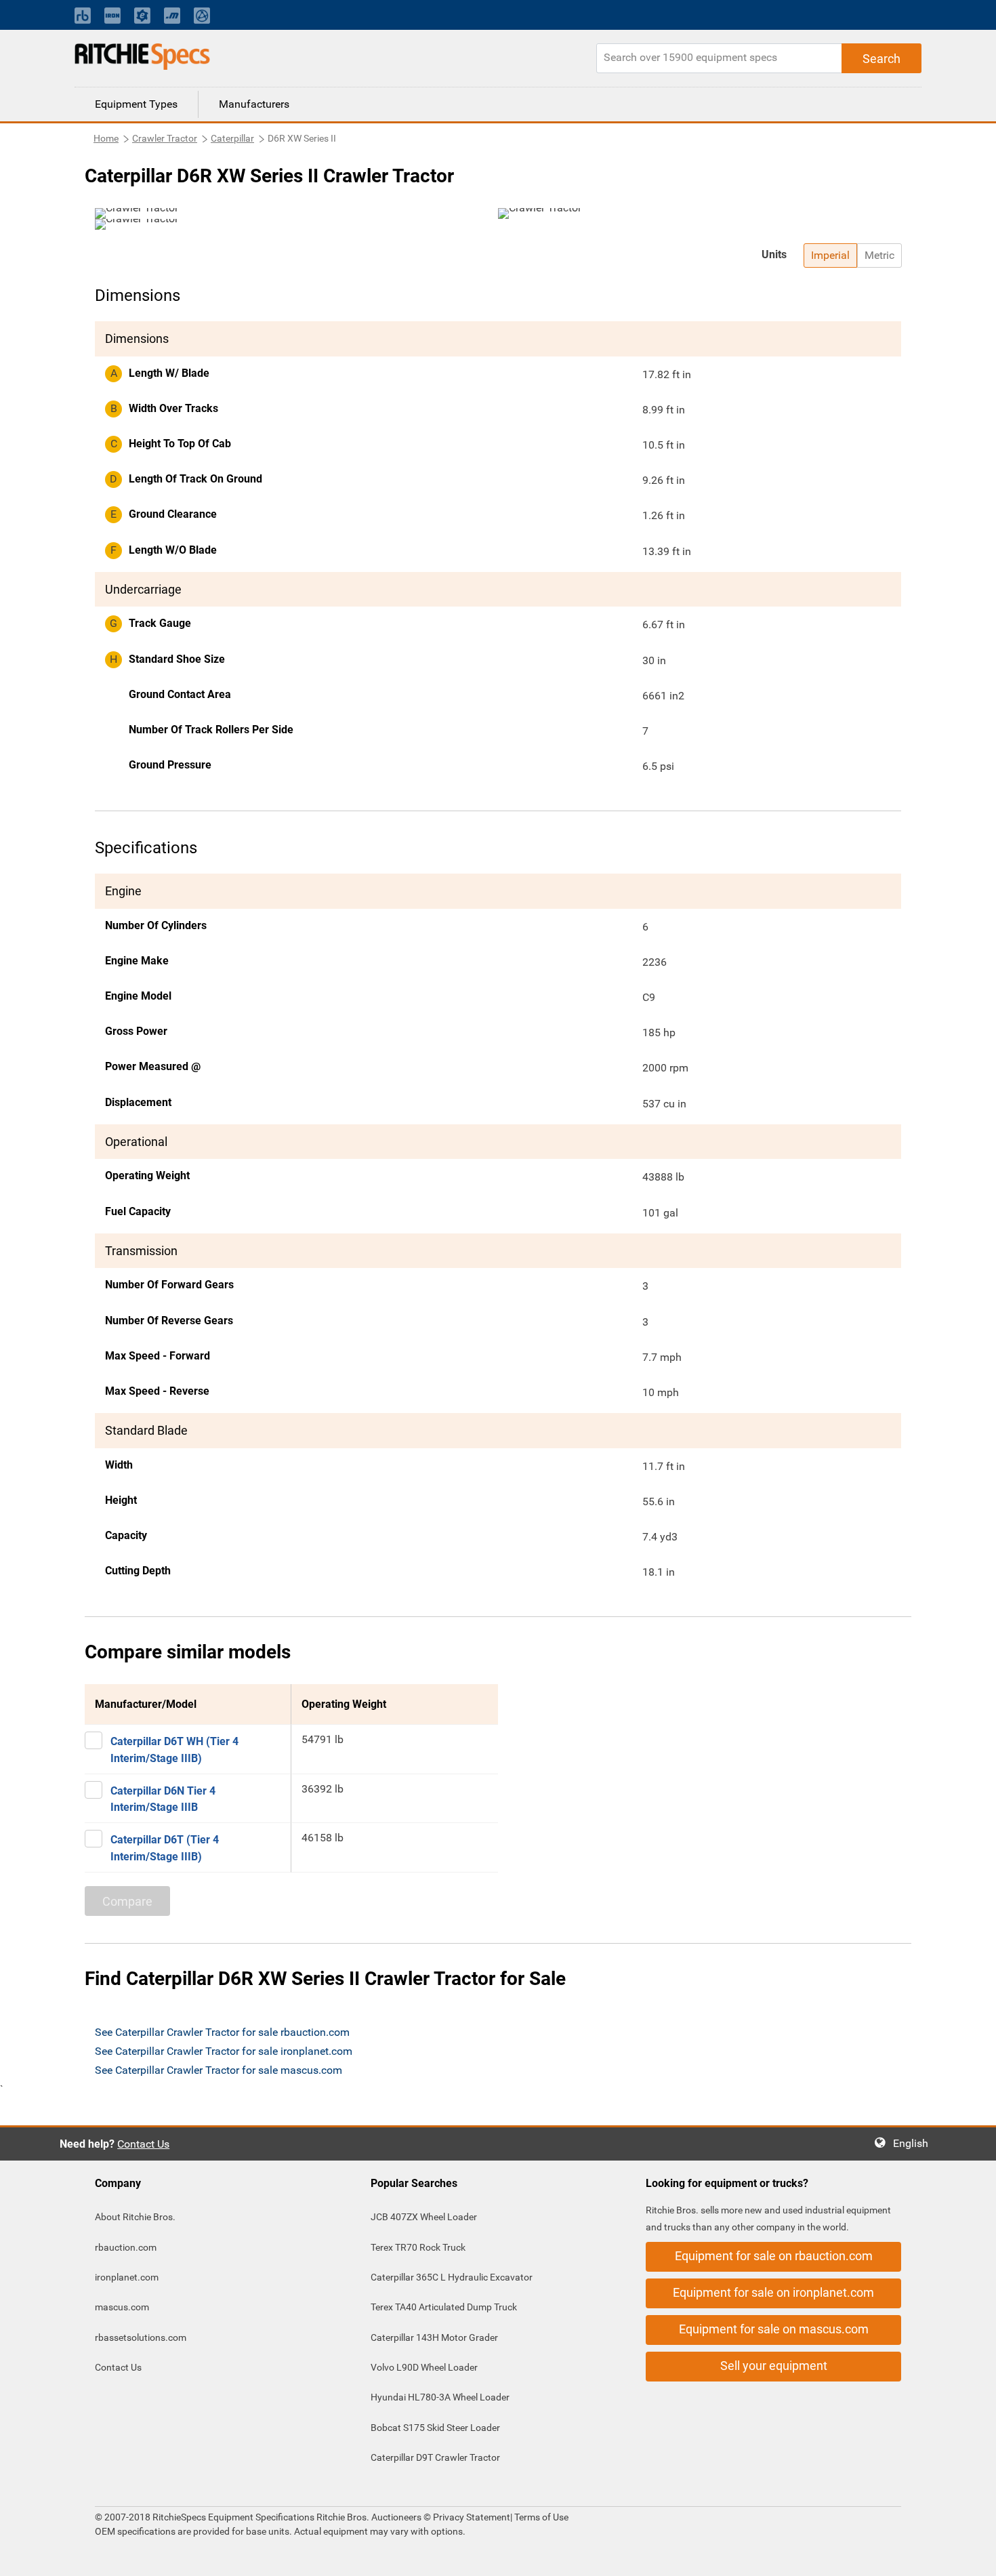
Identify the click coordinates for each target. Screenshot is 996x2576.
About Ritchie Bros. (135, 2217)
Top (972, 2556)
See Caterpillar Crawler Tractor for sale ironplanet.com (224, 2051)
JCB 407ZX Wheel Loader (424, 2217)
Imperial (830, 255)
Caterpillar (232, 138)
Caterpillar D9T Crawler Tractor (435, 2457)
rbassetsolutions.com (141, 2337)
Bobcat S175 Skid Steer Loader (435, 2428)
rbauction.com (126, 2247)
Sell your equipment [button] (774, 2366)
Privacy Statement (472, 2517)
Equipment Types (136, 104)
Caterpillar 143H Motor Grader (434, 2337)
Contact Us (143, 2144)
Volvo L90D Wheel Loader (424, 2367)
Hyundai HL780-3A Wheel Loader (440, 2397)
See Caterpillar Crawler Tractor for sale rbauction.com (222, 2032)
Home (106, 138)
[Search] (881, 58)
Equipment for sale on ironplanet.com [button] (773, 2292)
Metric (879, 255)
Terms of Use (540, 2517)
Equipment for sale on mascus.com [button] (774, 2329)
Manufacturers (254, 104)
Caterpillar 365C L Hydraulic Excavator (452, 2277)
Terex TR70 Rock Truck (418, 2247)
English (915, 2143)
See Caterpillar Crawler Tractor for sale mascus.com (219, 2070)
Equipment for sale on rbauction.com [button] (774, 2256)
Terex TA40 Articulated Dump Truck (444, 2307)
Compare (127, 1901)
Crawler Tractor (165, 138)
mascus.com (122, 2307)
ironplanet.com (127, 2277)
